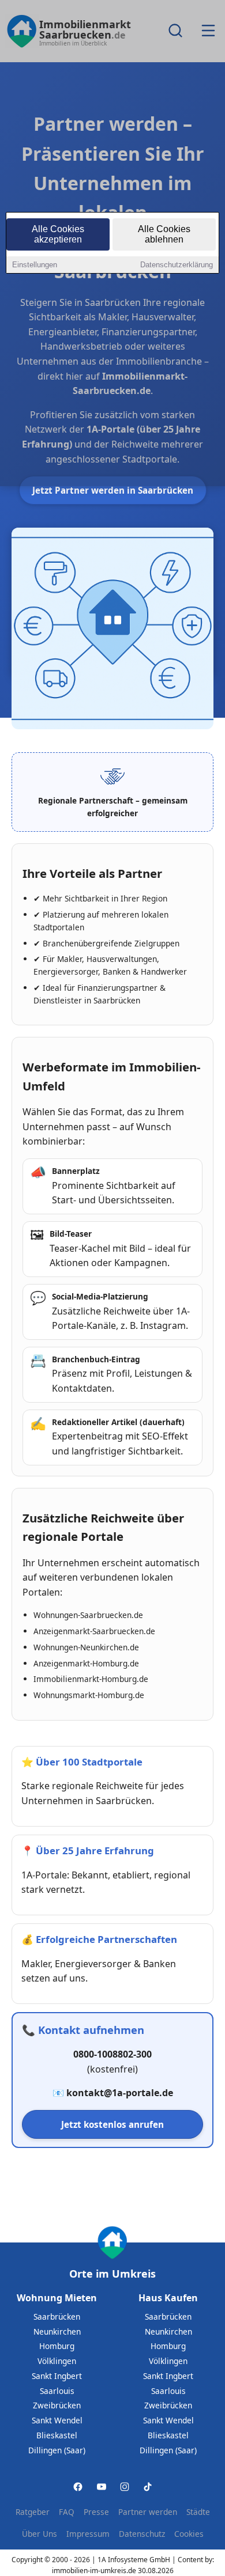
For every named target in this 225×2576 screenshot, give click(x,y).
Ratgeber (33, 2512)
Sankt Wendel (57, 2420)
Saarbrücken (57, 2316)
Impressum (88, 2534)
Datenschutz (142, 2534)
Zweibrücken (57, 2405)
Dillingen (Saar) (57, 2450)
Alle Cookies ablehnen (164, 234)
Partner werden (148, 2512)
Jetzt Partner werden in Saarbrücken (113, 490)
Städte (198, 2512)
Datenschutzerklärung (177, 265)
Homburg (57, 2346)
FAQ (67, 2512)
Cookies (189, 2534)
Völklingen (57, 2361)
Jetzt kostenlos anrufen (112, 2124)
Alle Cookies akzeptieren (58, 234)
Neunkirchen (57, 2331)
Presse (96, 2512)
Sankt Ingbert (57, 2376)
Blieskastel (57, 2435)
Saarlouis (57, 2391)
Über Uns (40, 2534)
